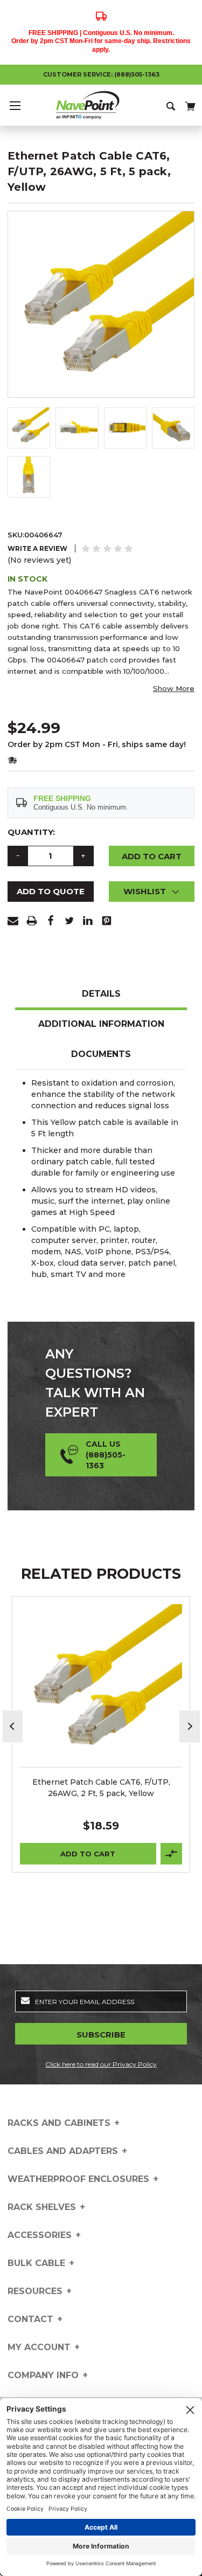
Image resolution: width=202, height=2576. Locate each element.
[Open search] (172, 105)
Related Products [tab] (101, 1574)
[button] (152, 892)
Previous (13, 1726)
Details (101, 994)
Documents (101, 1054)
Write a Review (37, 548)
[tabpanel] (101, 1734)
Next (190, 1726)
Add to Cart (88, 1854)
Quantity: (31, 832)
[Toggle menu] (15, 105)
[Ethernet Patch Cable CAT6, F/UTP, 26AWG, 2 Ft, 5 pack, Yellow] (101, 1686)
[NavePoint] (101, 105)
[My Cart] (189, 104)
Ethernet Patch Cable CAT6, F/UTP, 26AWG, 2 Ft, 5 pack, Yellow (101, 1788)
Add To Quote (51, 891)
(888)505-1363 (137, 74)
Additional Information (101, 1024)
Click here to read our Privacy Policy (101, 2064)
